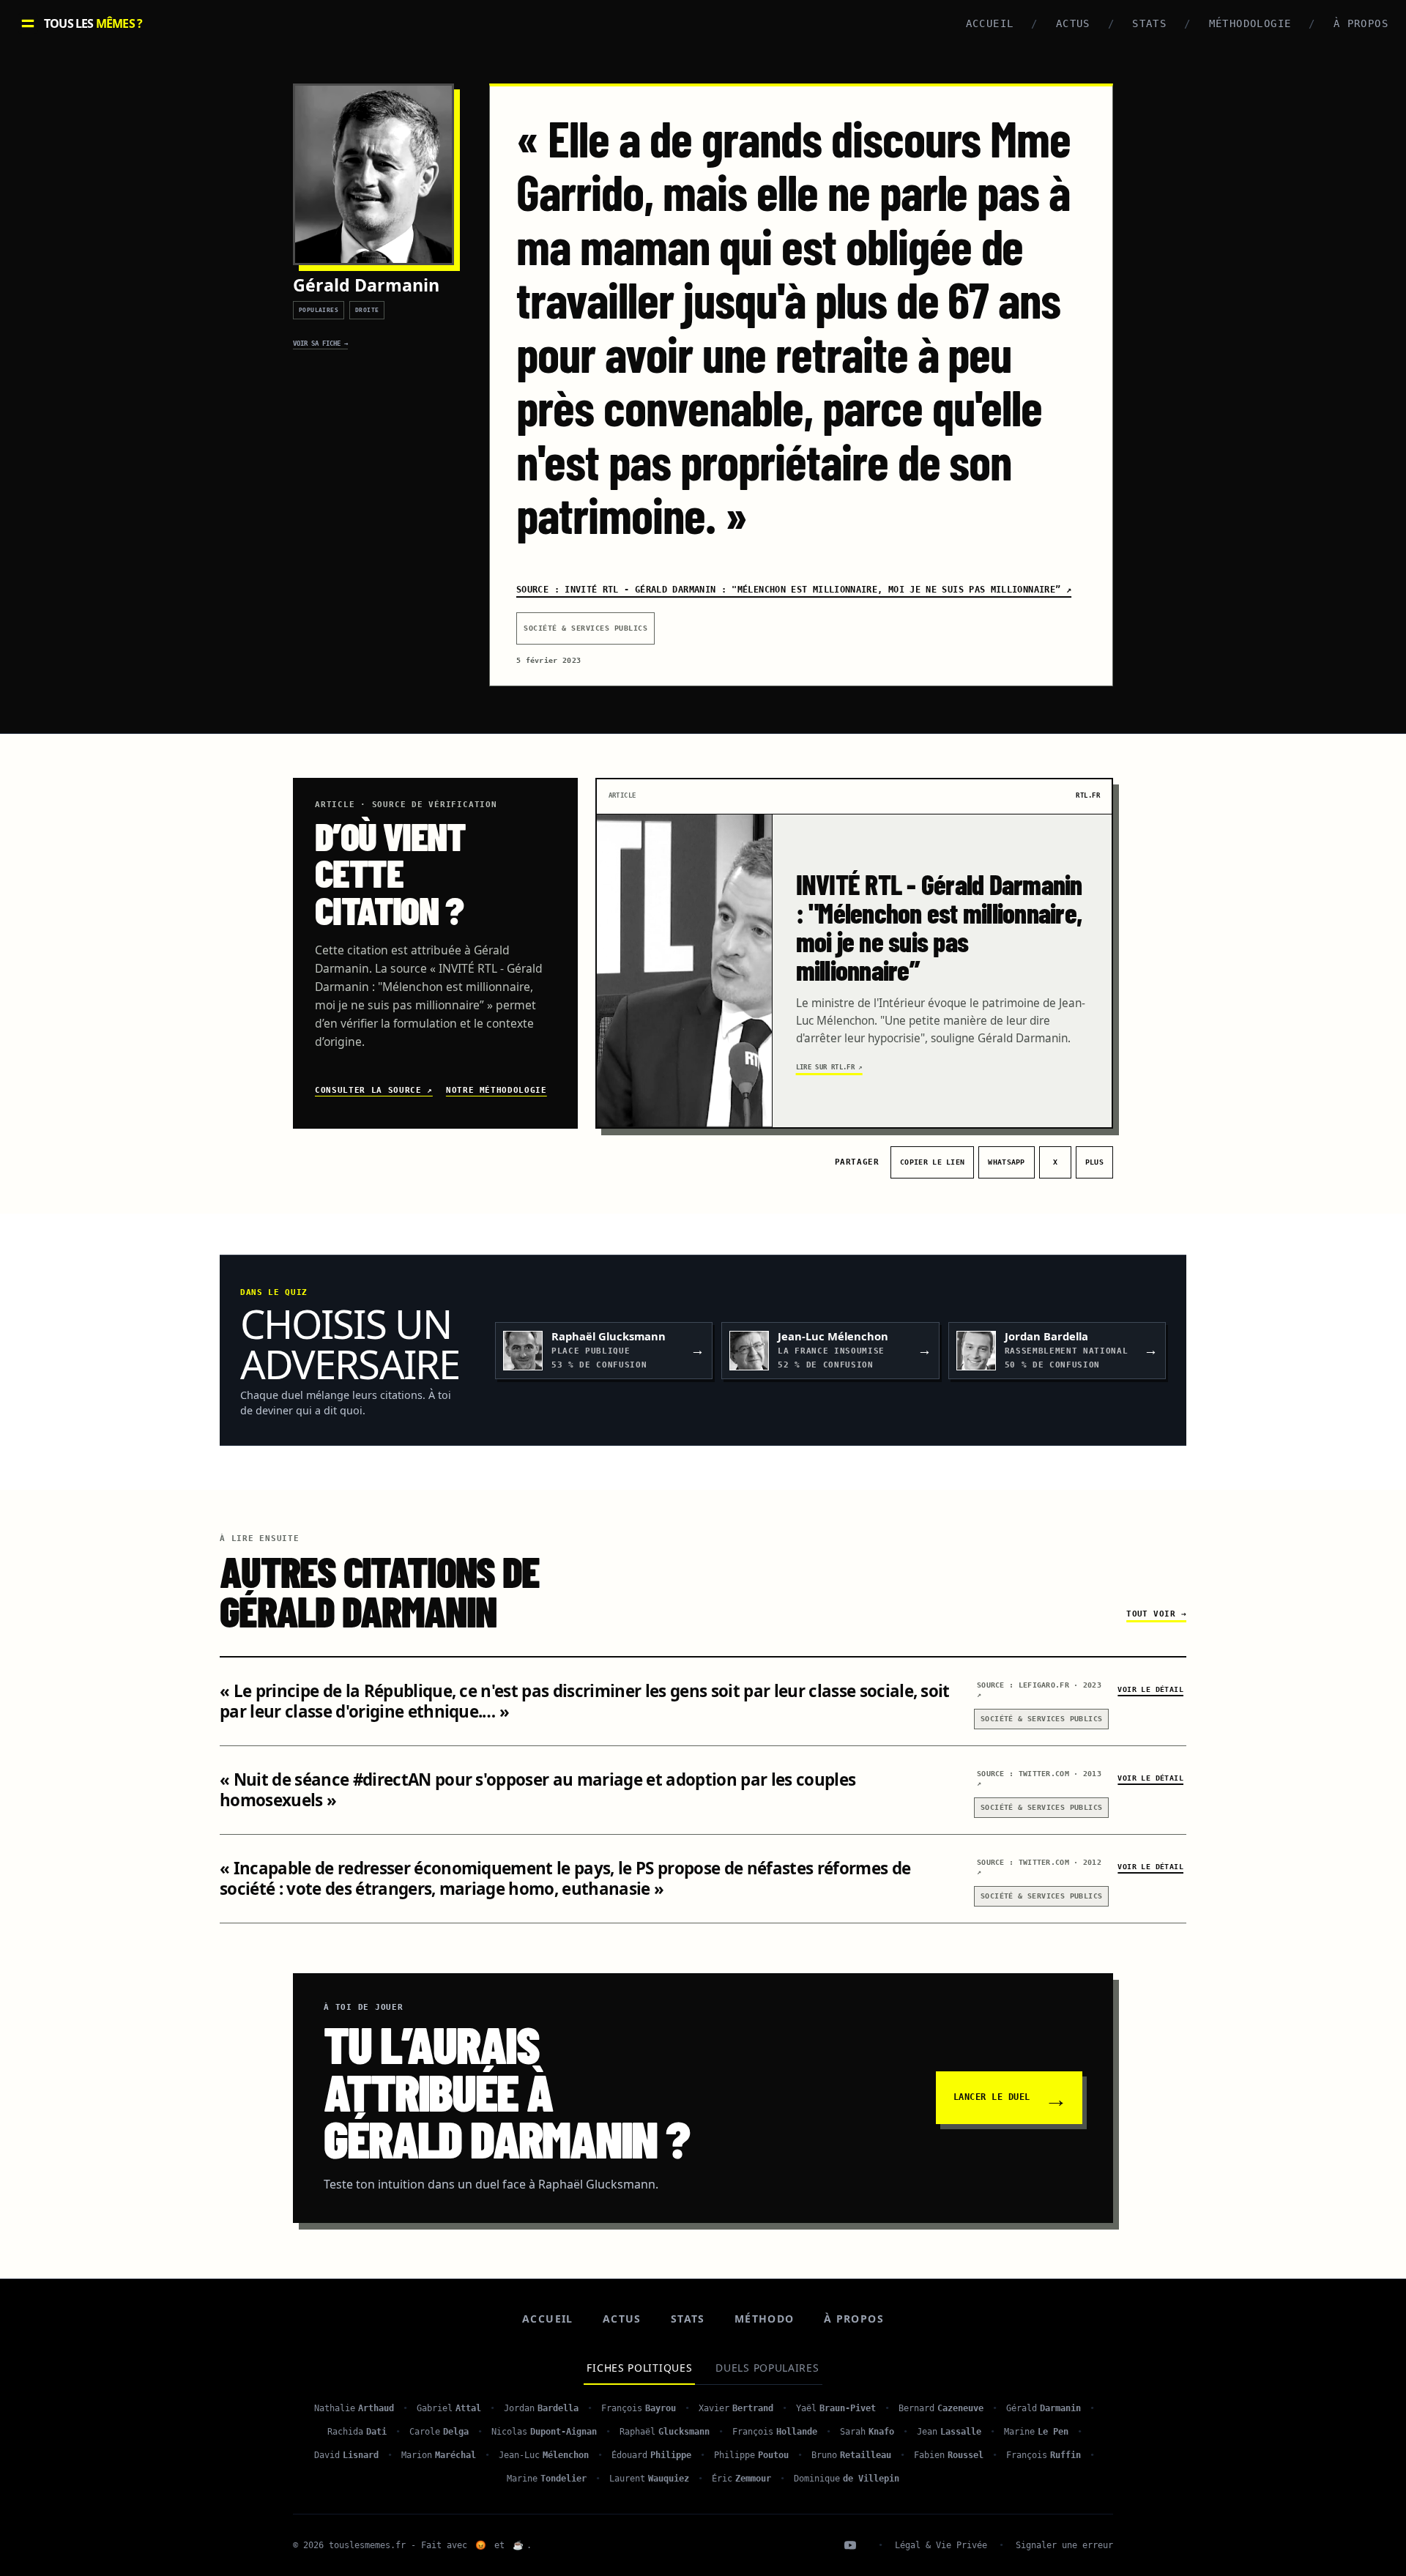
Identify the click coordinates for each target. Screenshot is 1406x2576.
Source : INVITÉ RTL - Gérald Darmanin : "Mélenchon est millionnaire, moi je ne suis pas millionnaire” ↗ (794, 590)
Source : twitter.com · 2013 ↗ (1039, 1778)
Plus (1094, 1162)
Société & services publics (585, 628)
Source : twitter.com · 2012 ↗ (1039, 1867)
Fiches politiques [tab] (639, 2368)
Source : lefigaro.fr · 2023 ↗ (1039, 1690)
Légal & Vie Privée (941, 2545)
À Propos (1361, 23)
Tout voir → (1156, 1614)
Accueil (990, 23)
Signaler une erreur (1064, 2545)
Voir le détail (1150, 1689)
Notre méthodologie (496, 1090)
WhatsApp (1011, 1164)
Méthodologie (1250, 23)
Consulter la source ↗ (374, 1090)
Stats (1149, 23)
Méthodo (765, 2319)
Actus (1073, 23)
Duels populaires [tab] (767, 2368)
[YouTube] (850, 2545)
